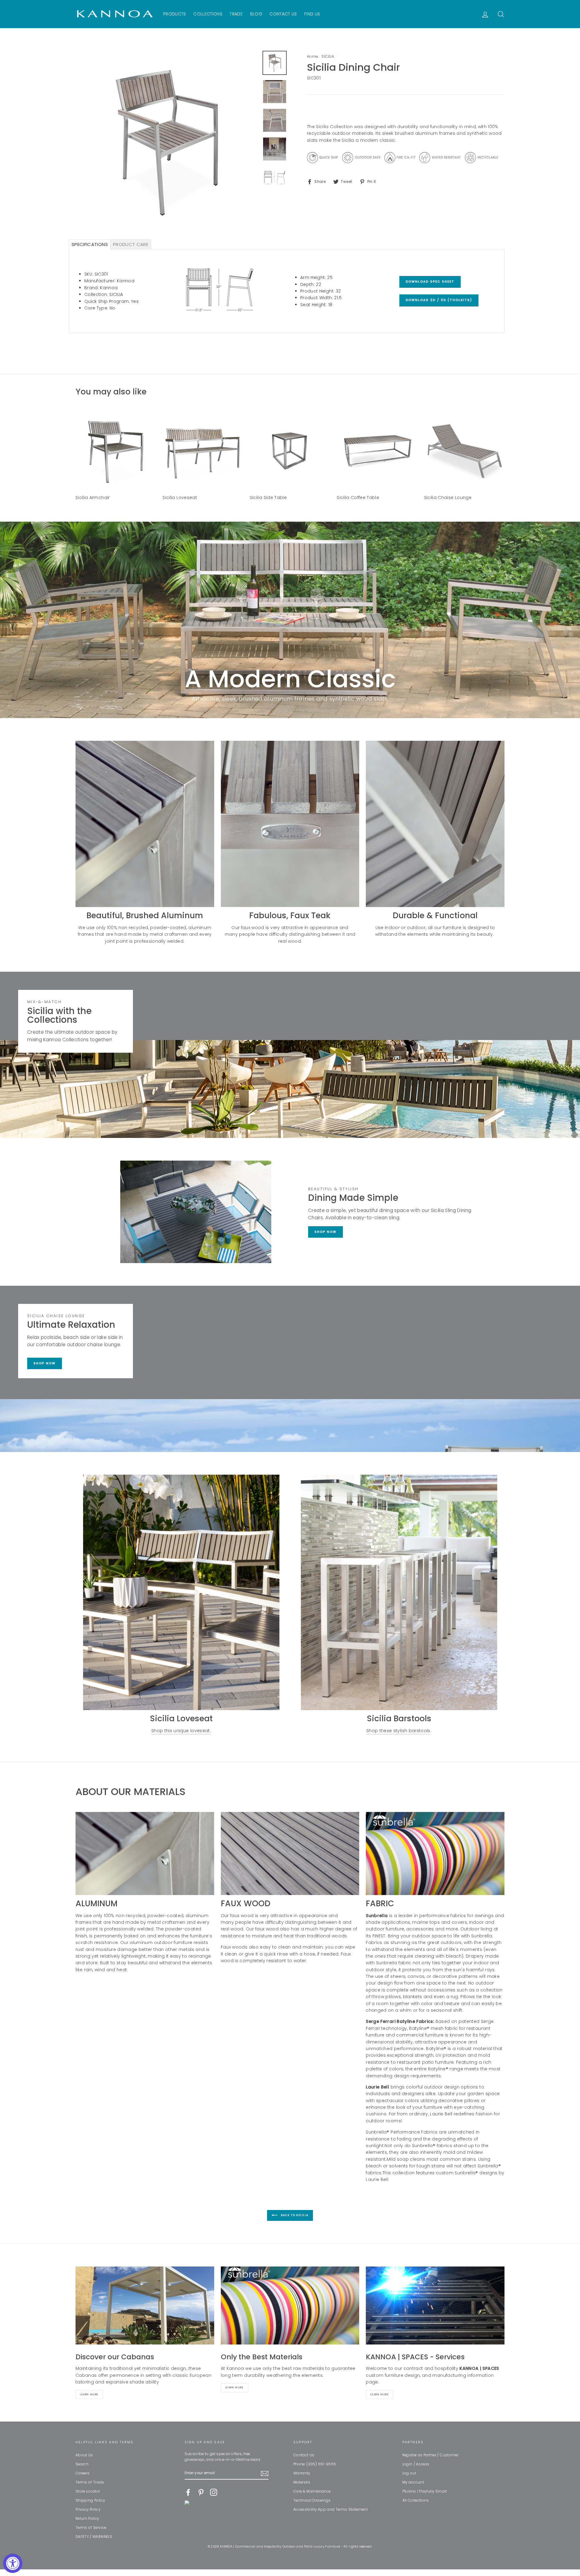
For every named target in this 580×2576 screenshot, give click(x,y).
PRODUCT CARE (131, 244)
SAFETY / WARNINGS (94, 2537)
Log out (409, 2473)
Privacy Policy (88, 2510)
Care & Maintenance (312, 2491)
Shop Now (325, 1232)
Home (312, 57)
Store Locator (88, 2491)
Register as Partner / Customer (431, 2455)
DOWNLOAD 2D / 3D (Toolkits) (439, 300)
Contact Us (304, 2455)
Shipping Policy (90, 2500)
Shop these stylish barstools (398, 1731)
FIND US (312, 14)
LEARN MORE (380, 2395)
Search (82, 2464)
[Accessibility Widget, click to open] (13, 2563)
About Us (84, 2455)
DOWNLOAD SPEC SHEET (430, 282)
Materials (302, 2482)
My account (413, 2482)
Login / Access (416, 2464)
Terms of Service (91, 2528)
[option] (167, 142)
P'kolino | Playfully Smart (425, 2491)
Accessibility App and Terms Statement (330, 2510)
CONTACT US (283, 14)
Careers (82, 2473)
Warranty (302, 2473)
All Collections (416, 2500)
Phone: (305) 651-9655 (315, 2464)
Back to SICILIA (294, 2216)
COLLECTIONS (208, 14)
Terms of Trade (90, 2482)
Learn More (89, 2395)
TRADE (236, 14)
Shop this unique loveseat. (181, 1731)
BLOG (256, 14)
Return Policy (87, 2519)
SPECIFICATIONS (90, 244)
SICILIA (328, 57)
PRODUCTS (175, 14)
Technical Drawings (312, 2500)
